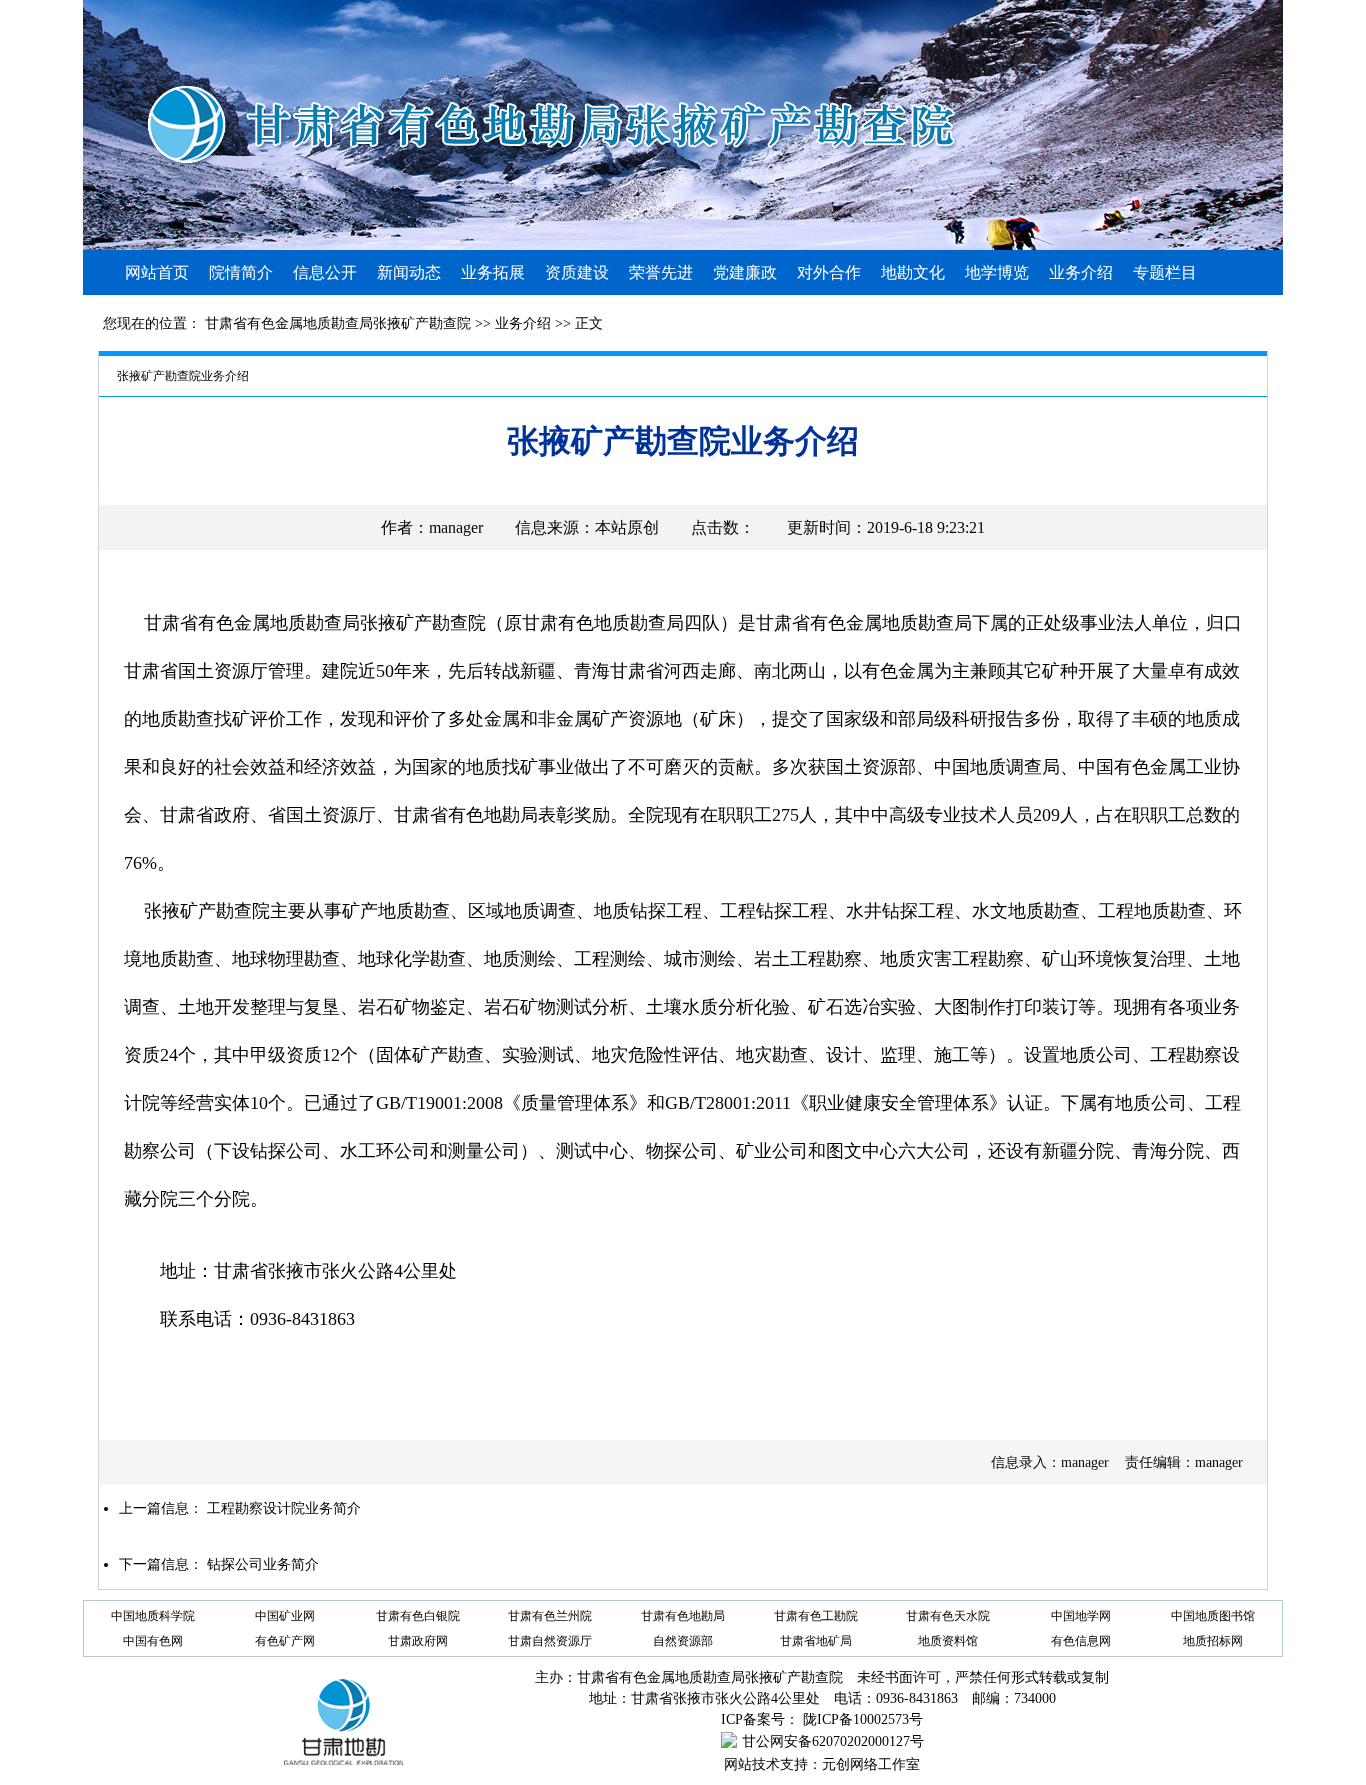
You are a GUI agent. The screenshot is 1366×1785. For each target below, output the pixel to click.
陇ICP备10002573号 (863, 1719)
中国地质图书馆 (1213, 1616)
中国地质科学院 (153, 1616)
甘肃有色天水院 (948, 1616)
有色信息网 (1081, 1641)
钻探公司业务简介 (263, 1564)
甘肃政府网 (418, 1641)
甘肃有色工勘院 (816, 1616)
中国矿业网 (285, 1616)
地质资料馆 (948, 1641)
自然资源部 (683, 1641)
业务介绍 (523, 323)
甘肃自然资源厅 (550, 1641)
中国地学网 (1081, 1616)
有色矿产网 (285, 1641)
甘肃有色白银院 (418, 1616)
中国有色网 (153, 1641)
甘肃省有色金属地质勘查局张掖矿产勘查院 (338, 323)
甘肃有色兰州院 (550, 1616)
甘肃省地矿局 (816, 1641)
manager (456, 527)
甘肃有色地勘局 (683, 1616)
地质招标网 (1213, 1641)
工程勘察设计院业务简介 (284, 1508)
